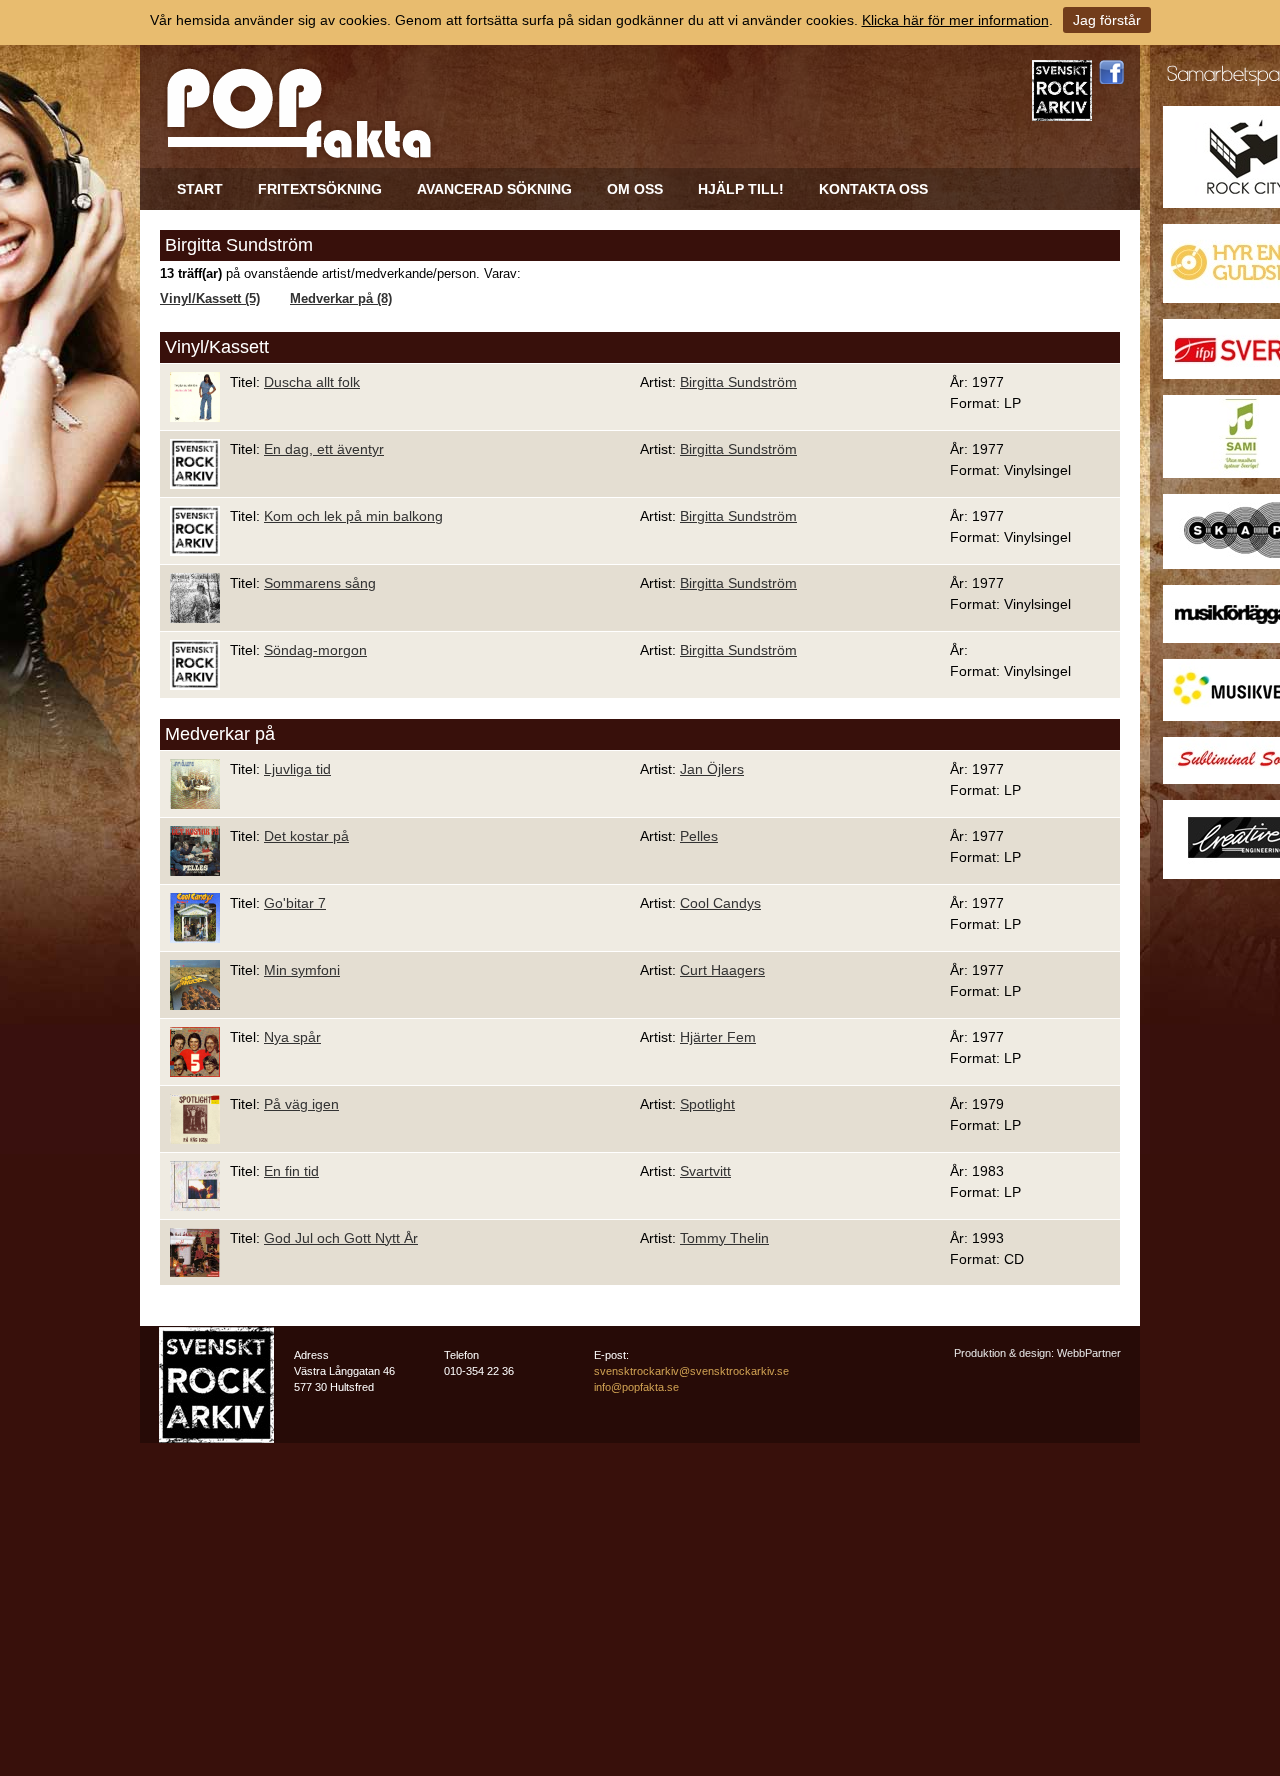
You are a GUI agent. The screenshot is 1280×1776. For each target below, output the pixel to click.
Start (200, 189)
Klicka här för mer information (955, 20)
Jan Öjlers (712, 769)
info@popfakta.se (636, 1387)
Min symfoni (302, 970)
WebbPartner (1089, 1353)
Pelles (699, 836)
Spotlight (707, 1104)
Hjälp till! (741, 189)
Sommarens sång (320, 583)
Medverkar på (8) (341, 299)
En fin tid (291, 1171)
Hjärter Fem (718, 1037)
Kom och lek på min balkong (353, 516)
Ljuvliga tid (297, 769)
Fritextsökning (320, 189)
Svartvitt (705, 1171)
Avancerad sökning (494, 189)
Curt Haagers (722, 970)
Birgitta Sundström (738, 382)
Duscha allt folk (312, 382)
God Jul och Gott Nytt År (341, 1238)
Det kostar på (306, 836)
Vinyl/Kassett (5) (210, 299)
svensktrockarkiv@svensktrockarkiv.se (691, 1371)
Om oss (635, 189)
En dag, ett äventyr (324, 449)
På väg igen (301, 1104)
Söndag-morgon (315, 650)
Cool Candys (720, 903)
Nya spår (292, 1037)
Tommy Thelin (724, 1238)
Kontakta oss (873, 189)
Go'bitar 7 (295, 903)
